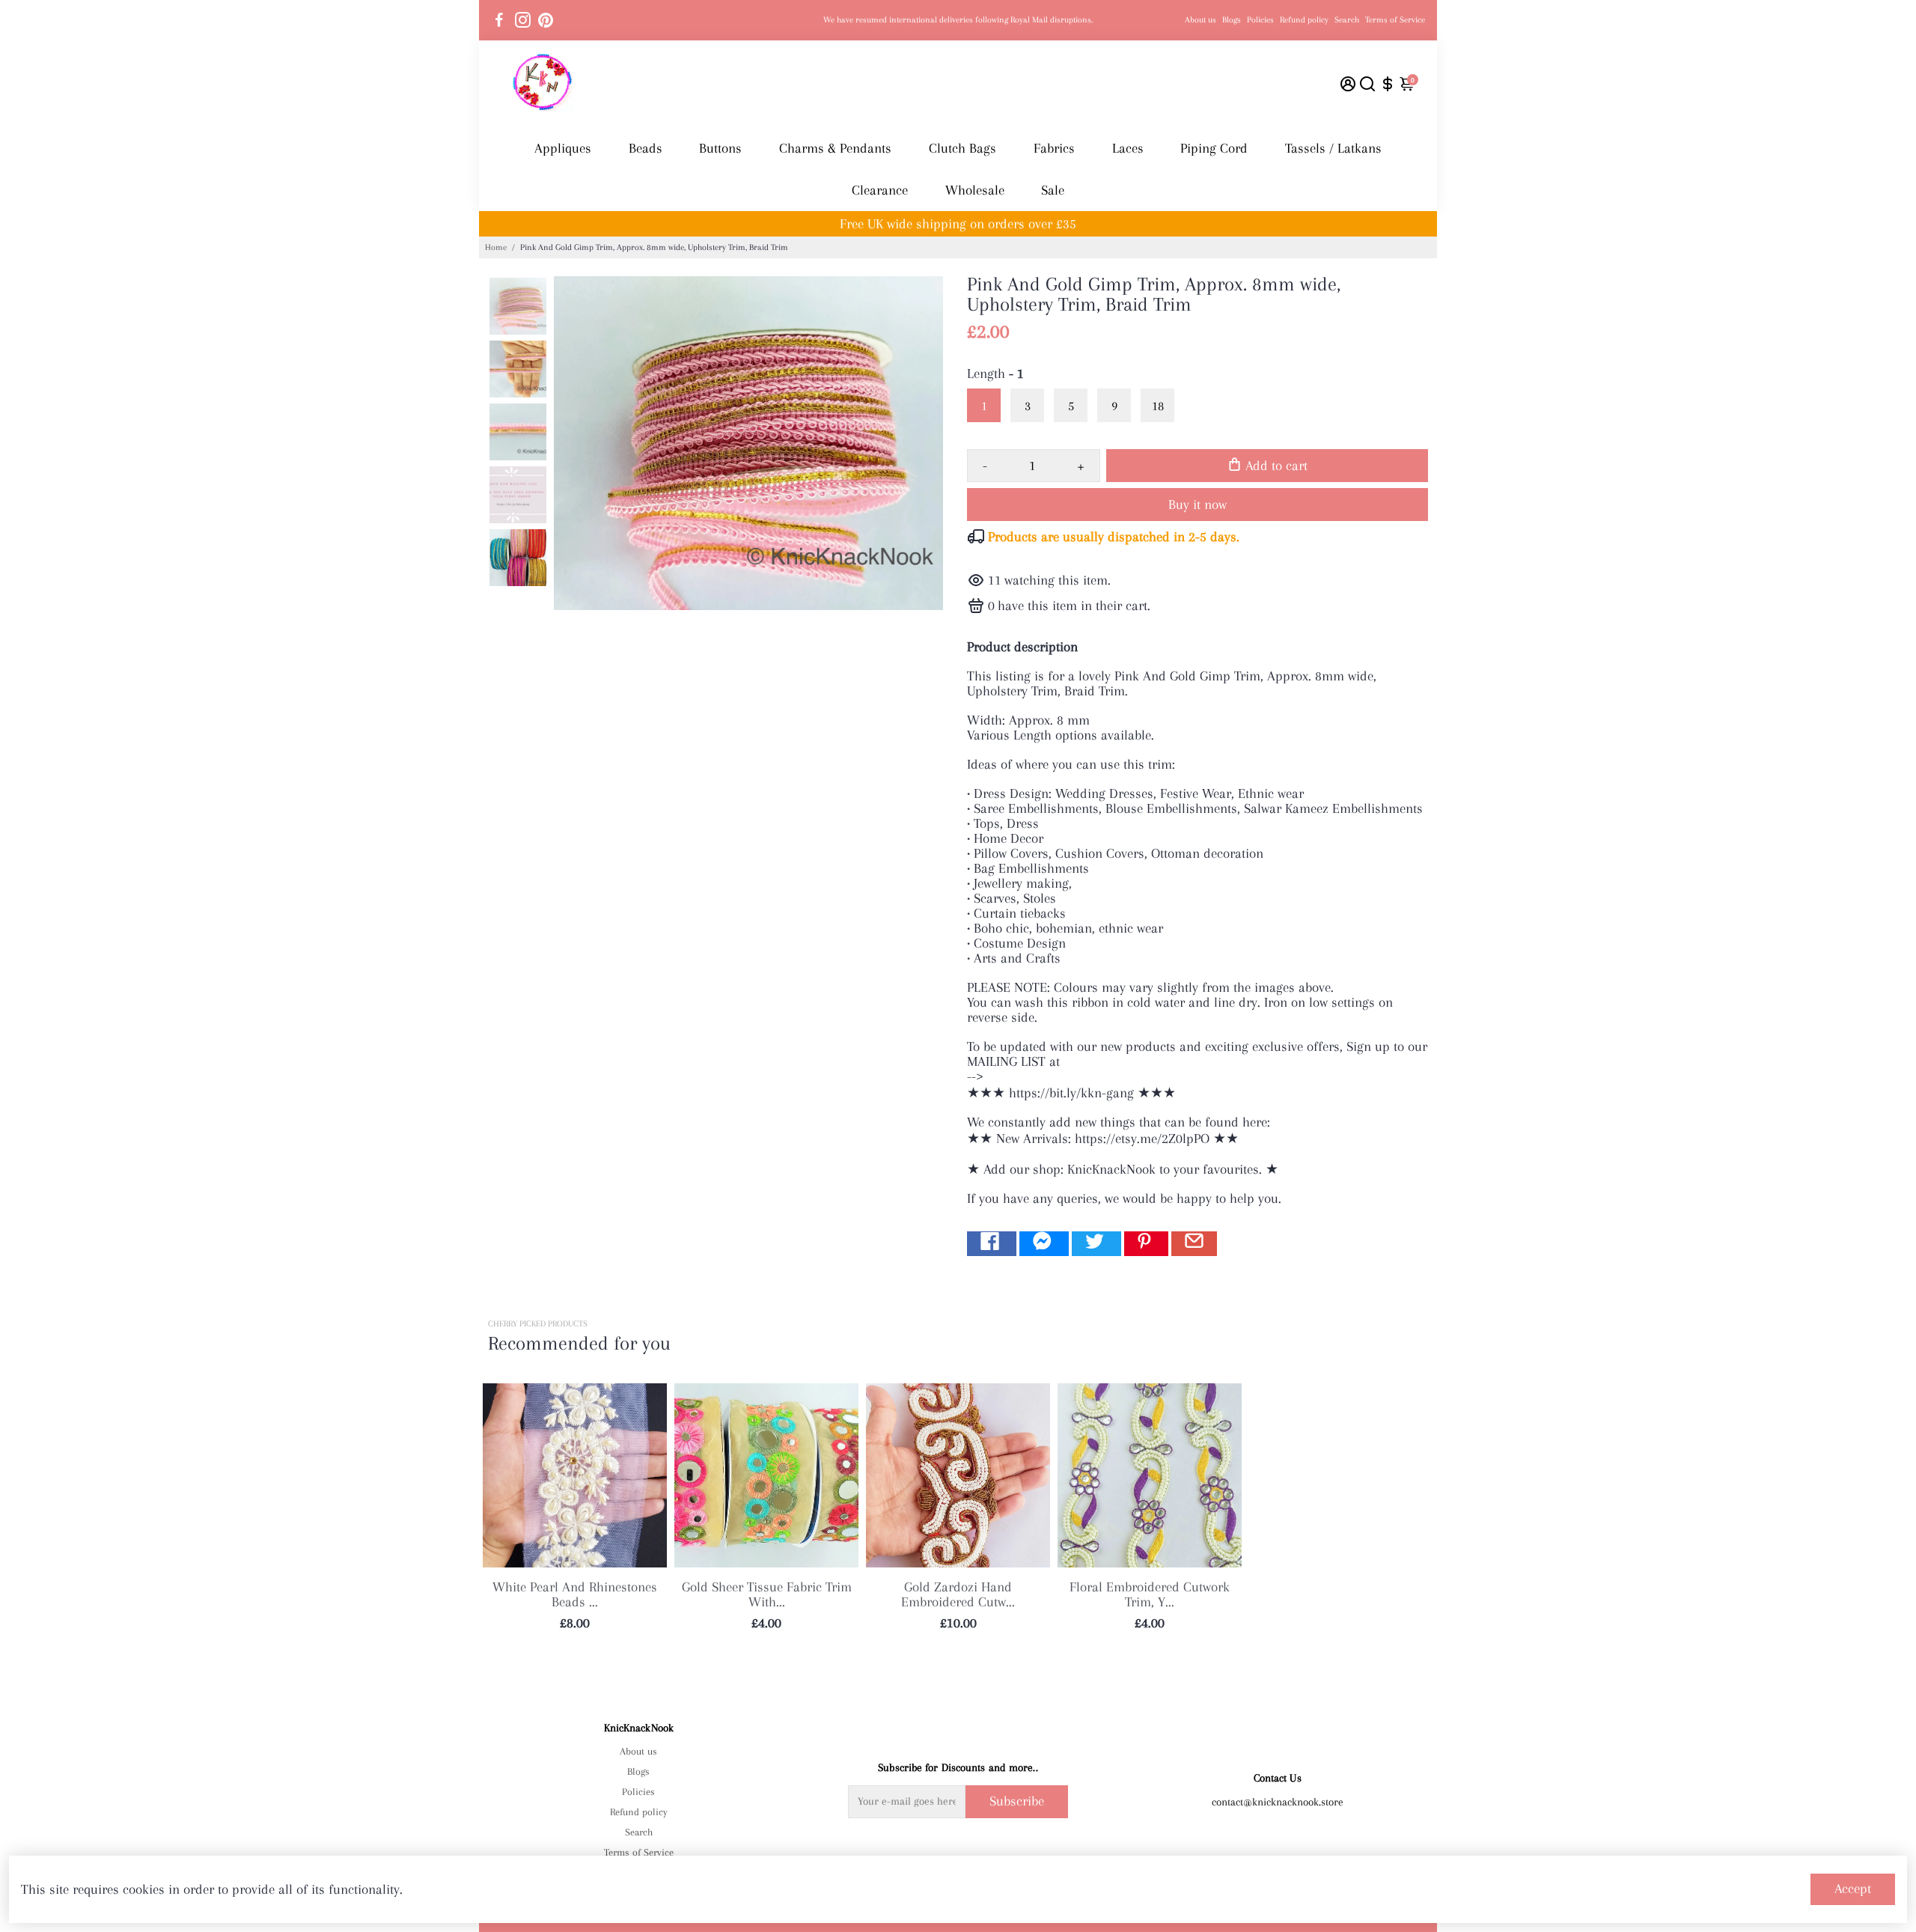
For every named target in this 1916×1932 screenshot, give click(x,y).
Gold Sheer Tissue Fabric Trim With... (767, 1594)
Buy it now (1197, 505)
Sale (1053, 190)
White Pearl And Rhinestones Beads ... (575, 1594)
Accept (1853, 1889)
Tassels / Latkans (1333, 148)
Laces (1128, 148)
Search (1347, 20)
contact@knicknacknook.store (1278, 1802)
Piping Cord (1214, 148)
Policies (1260, 20)
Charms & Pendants (835, 148)
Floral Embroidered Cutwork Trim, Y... (1150, 1594)
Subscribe (1017, 1801)
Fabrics (1054, 148)
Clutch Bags (962, 148)
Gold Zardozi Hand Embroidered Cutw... (958, 1594)
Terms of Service (1395, 20)
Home (496, 247)
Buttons (720, 148)
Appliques (563, 148)
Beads (646, 148)
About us (1200, 20)
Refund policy (1304, 20)
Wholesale (975, 190)
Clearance (880, 190)
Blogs (1232, 20)
